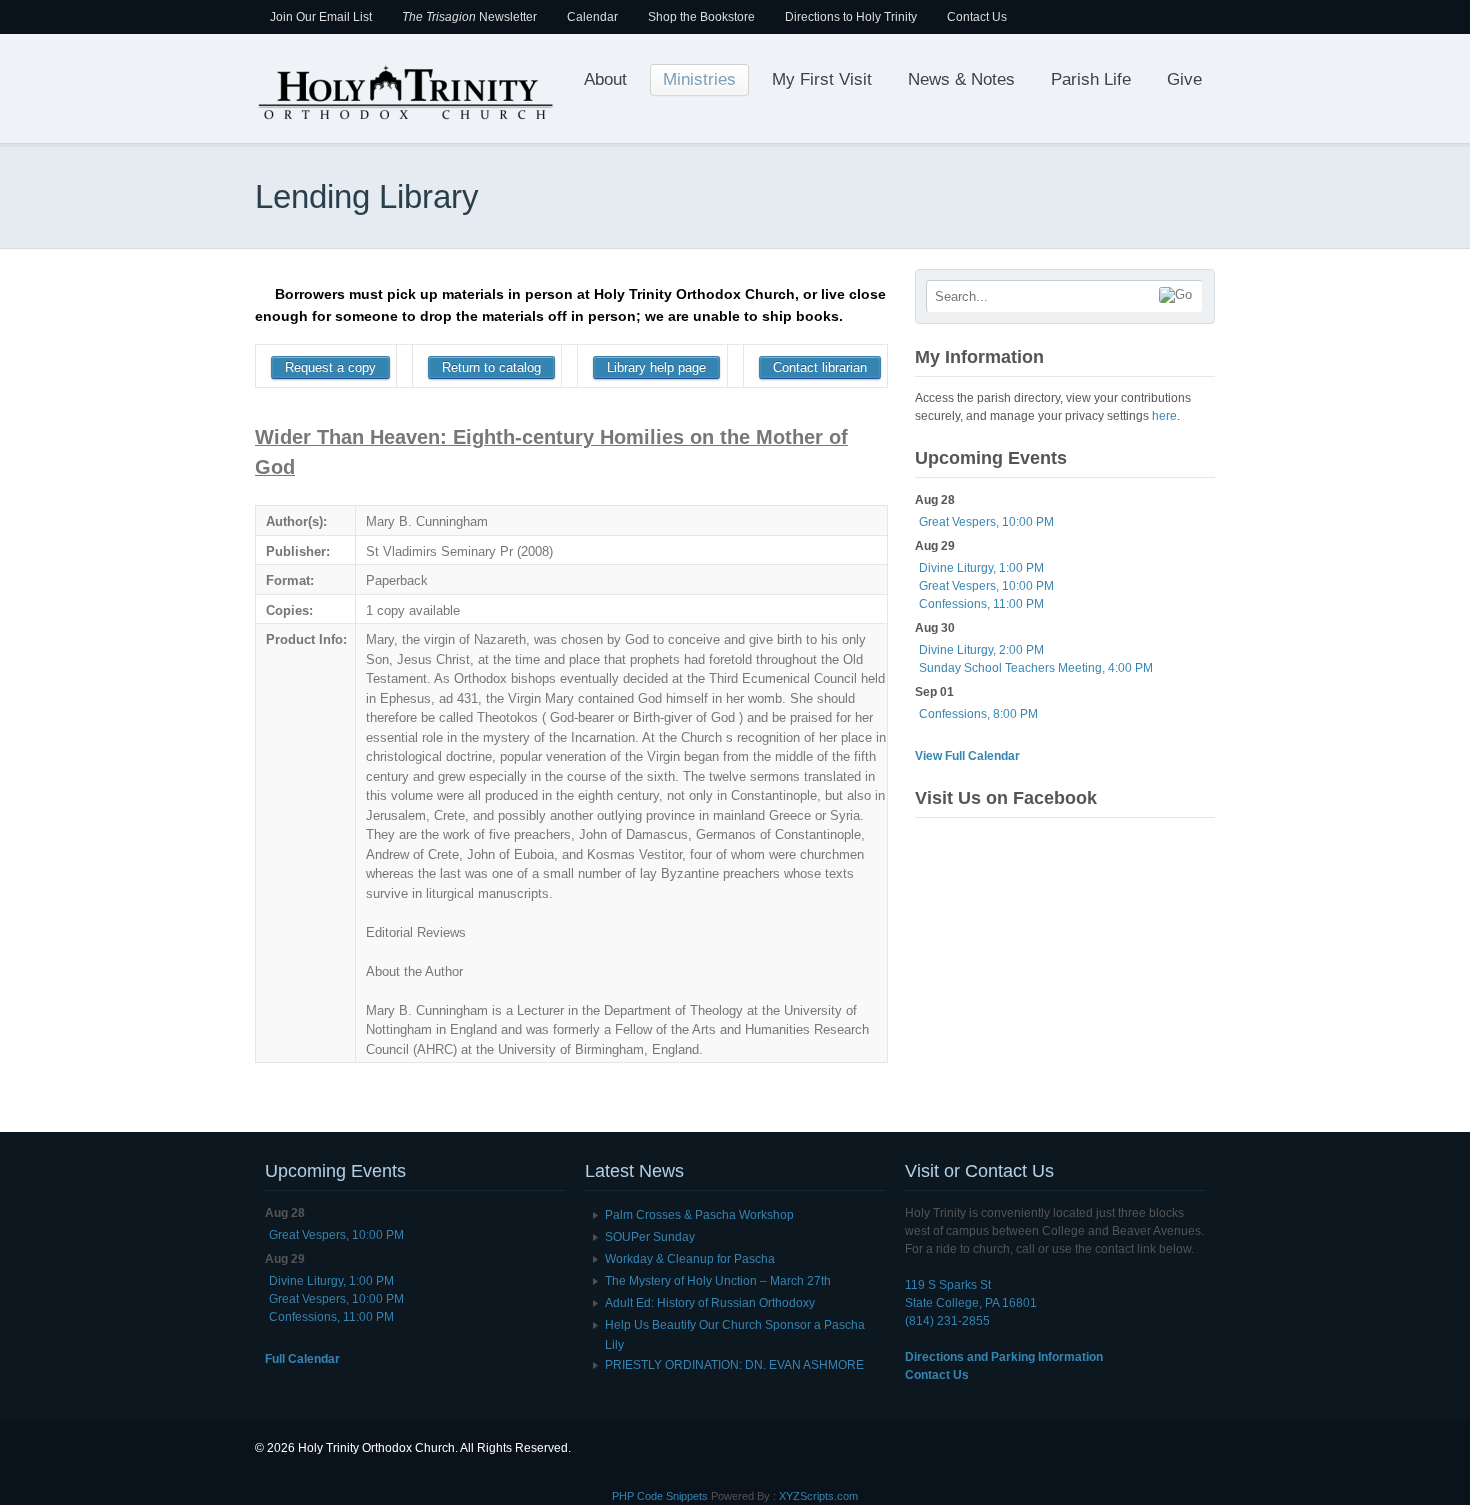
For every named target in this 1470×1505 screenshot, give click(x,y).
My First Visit (822, 79)
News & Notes (961, 79)
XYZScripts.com (818, 1496)
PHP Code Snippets (660, 1496)
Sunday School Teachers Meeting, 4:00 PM (1036, 668)
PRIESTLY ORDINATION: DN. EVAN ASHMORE (734, 1365)
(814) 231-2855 (947, 1321)
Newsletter (469, 17)
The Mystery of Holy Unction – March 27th (718, 1281)
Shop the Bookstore (701, 17)
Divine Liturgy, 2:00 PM (981, 650)
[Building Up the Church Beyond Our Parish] (405, 118)
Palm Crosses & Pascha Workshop (699, 1215)
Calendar (592, 17)
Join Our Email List (321, 17)
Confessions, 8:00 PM (978, 714)
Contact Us (977, 17)
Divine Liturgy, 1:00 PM (981, 568)
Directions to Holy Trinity (851, 17)
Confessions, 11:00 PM (981, 604)
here (1164, 416)
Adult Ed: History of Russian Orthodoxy (710, 1303)
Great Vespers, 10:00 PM (986, 522)
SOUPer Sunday (650, 1237)
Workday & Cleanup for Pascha (690, 1259)
